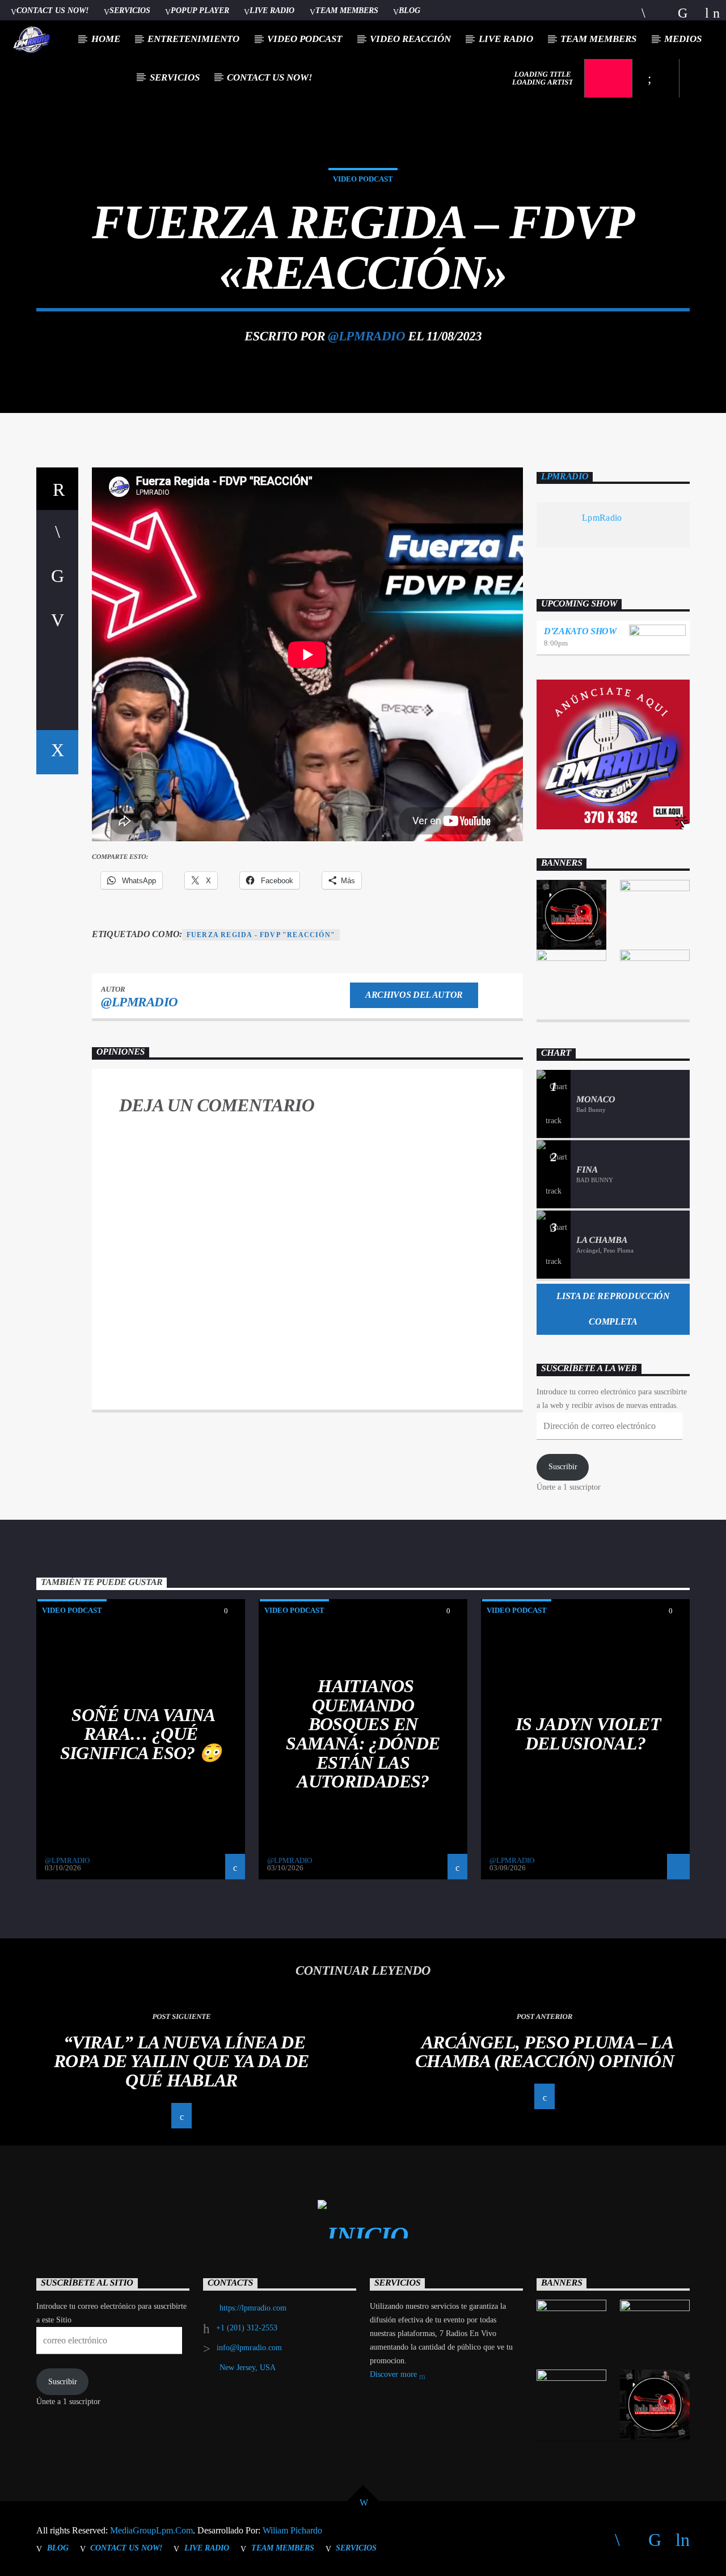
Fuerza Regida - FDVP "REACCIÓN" (261, 935)
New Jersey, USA (248, 2368)
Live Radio (272, 10)
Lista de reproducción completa (613, 1309)
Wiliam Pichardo (292, 2530)
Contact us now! (52, 10)
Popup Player (200, 10)
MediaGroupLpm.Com (151, 2530)
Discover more (394, 2374)
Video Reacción (410, 39)
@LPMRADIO (366, 336)
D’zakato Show (580, 631)
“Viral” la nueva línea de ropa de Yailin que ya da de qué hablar (181, 2061)
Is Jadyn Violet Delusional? (588, 1734)
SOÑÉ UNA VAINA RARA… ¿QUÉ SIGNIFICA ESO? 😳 (141, 1734)
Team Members (347, 10)
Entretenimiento (193, 39)
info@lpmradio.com (249, 2348)
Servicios (130, 10)
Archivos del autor (414, 995)
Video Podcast (305, 39)
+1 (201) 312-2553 (247, 2328)
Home (106, 39)
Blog (410, 10)
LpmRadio (565, 476)
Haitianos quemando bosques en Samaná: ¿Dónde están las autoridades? (363, 1734)
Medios (683, 39)
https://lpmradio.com (253, 2308)
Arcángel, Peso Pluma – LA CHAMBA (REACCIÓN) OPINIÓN (544, 2052)
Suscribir (563, 1467)
